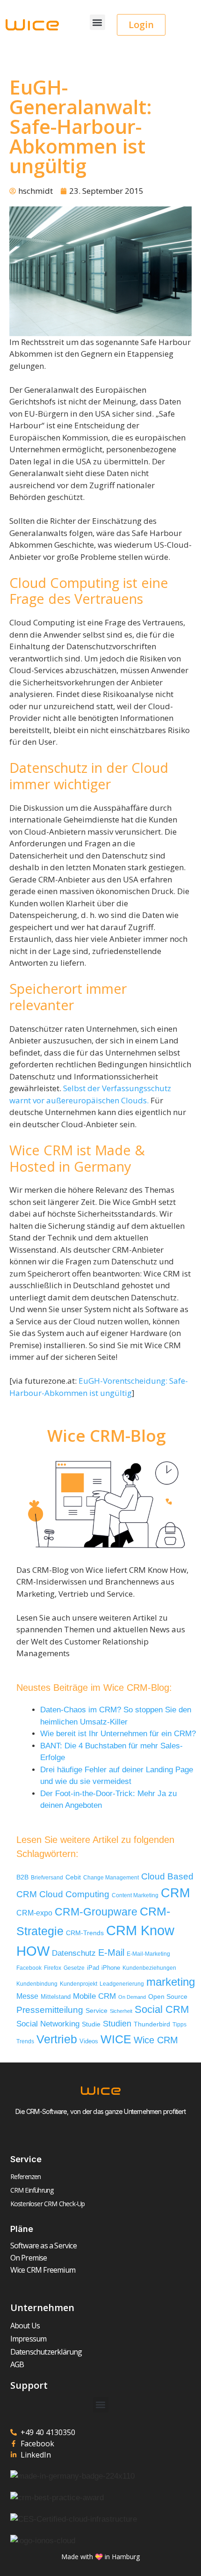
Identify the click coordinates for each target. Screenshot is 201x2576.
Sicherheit (121, 2011)
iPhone (111, 1968)
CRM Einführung (32, 2190)
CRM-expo (34, 1913)
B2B (22, 1877)
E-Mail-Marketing (148, 1954)
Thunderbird (152, 2024)
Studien (117, 2024)
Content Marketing (135, 1895)
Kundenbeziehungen (149, 1968)
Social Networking (48, 2024)
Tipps (179, 2025)
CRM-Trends (85, 1933)
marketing (171, 1982)
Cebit (73, 1877)
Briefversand (47, 1877)
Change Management (111, 1878)
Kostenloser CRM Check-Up (48, 2204)
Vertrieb (57, 2039)
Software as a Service (43, 2246)
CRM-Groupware (96, 1912)
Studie (91, 2024)
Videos (89, 2041)
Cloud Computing (74, 1894)
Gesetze (74, 1968)
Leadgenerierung (122, 1984)
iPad (93, 1968)
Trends (25, 2041)
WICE (116, 2039)
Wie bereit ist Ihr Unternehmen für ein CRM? (118, 1734)
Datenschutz (74, 1953)
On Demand (132, 1997)
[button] (97, 22)
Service (97, 2011)
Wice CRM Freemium (43, 2270)
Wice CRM (156, 2040)
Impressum (29, 2339)
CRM (175, 1893)
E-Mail (111, 1952)
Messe (27, 1996)
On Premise (29, 2258)
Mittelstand (56, 1997)
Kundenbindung (37, 1984)
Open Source (168, 1997)
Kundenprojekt (79, 1984)
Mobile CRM (94, 1996)
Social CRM (162, 2009)
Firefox (53, 1968)
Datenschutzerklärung (46, 2352)
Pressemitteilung (50, 2010)
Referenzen (26, 2176)
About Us (25, 2326)
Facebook (29, 1968)
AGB (17, 2364)
